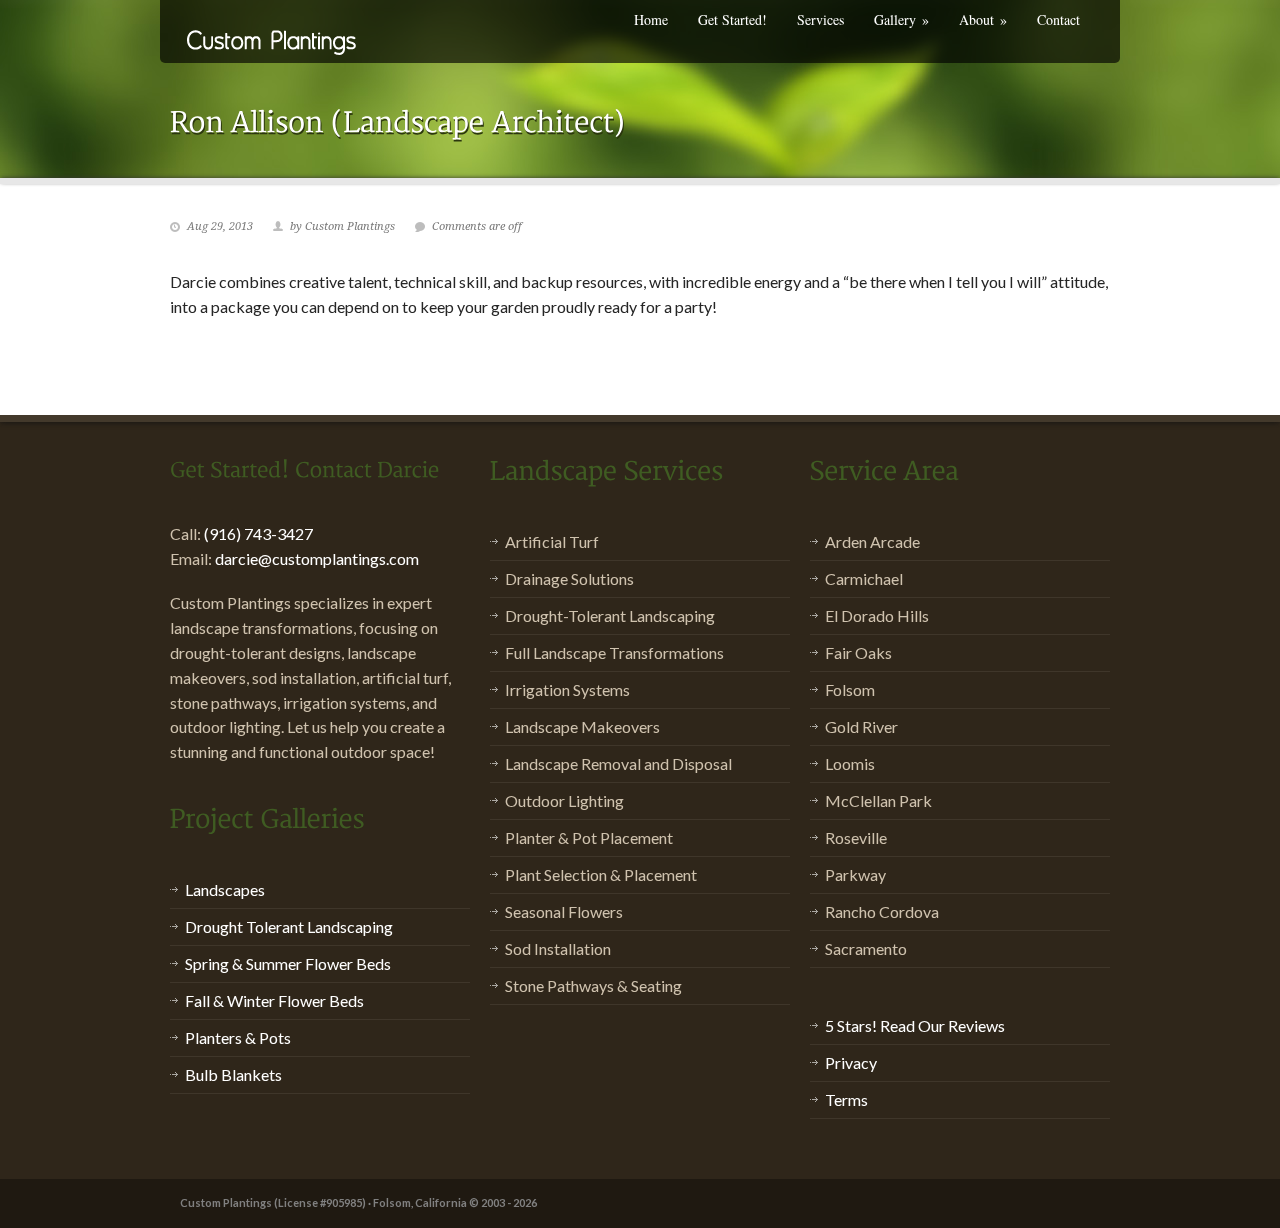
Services (820, 19)
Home (651, 19)
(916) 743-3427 (258, 533)
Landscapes (225, 889)
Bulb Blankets (233, 1074)
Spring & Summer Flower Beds (288, 963)
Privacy (851, 1062)
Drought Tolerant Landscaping (289, 926)
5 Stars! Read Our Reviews (915, 1025)
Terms (846, 1099)
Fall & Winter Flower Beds (274, 1000)
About (983, 19)
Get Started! (732, 19)
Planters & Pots (238, 1037)
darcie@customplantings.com (317, 558)
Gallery (901, 19)
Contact (1058, 19)
